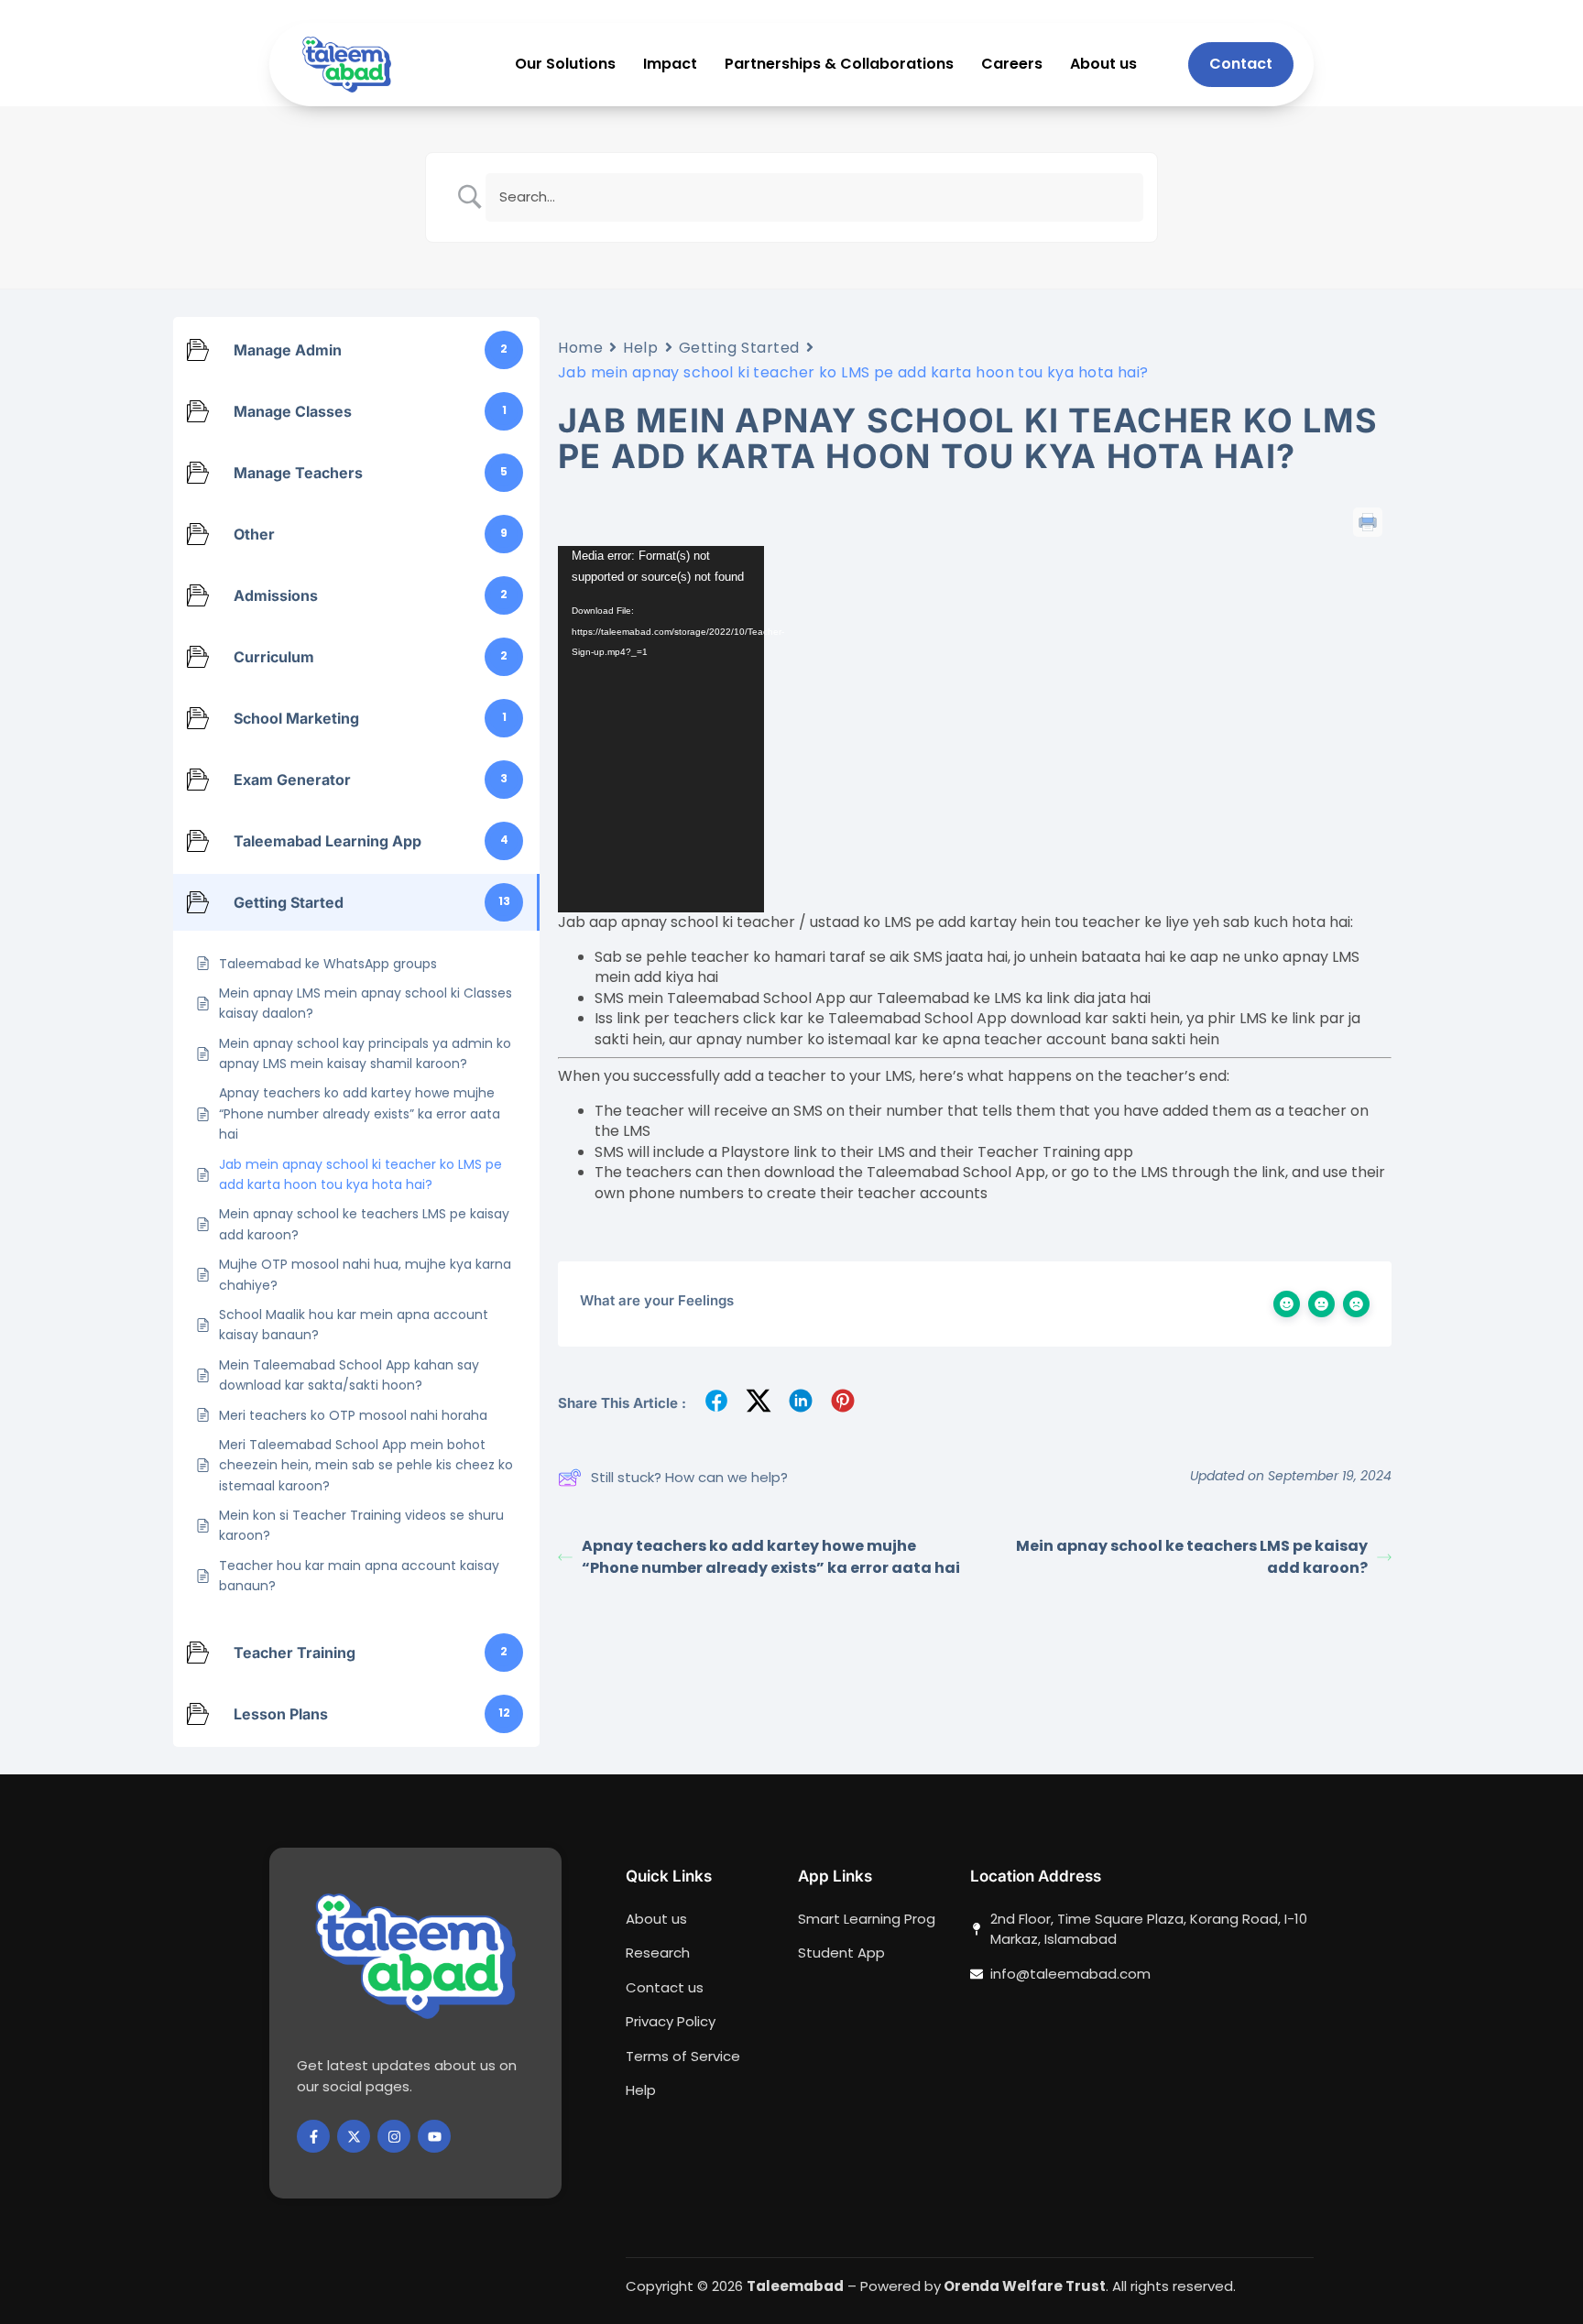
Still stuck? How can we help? (689, 1477)
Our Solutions (565, 65)
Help (640, 348)
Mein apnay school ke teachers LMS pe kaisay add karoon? (1192, 1557)
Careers (1012, 65)
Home (580, 348)
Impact (670, 65)
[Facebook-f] (313, 2136)
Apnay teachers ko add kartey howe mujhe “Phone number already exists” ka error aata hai (771, 1557)
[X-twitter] (354, 2136)
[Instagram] (394, 2136)
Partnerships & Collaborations (839, 65)
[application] (661, 729)
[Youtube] (434, 2136)
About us (1103, 65)
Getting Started (739, 348)
